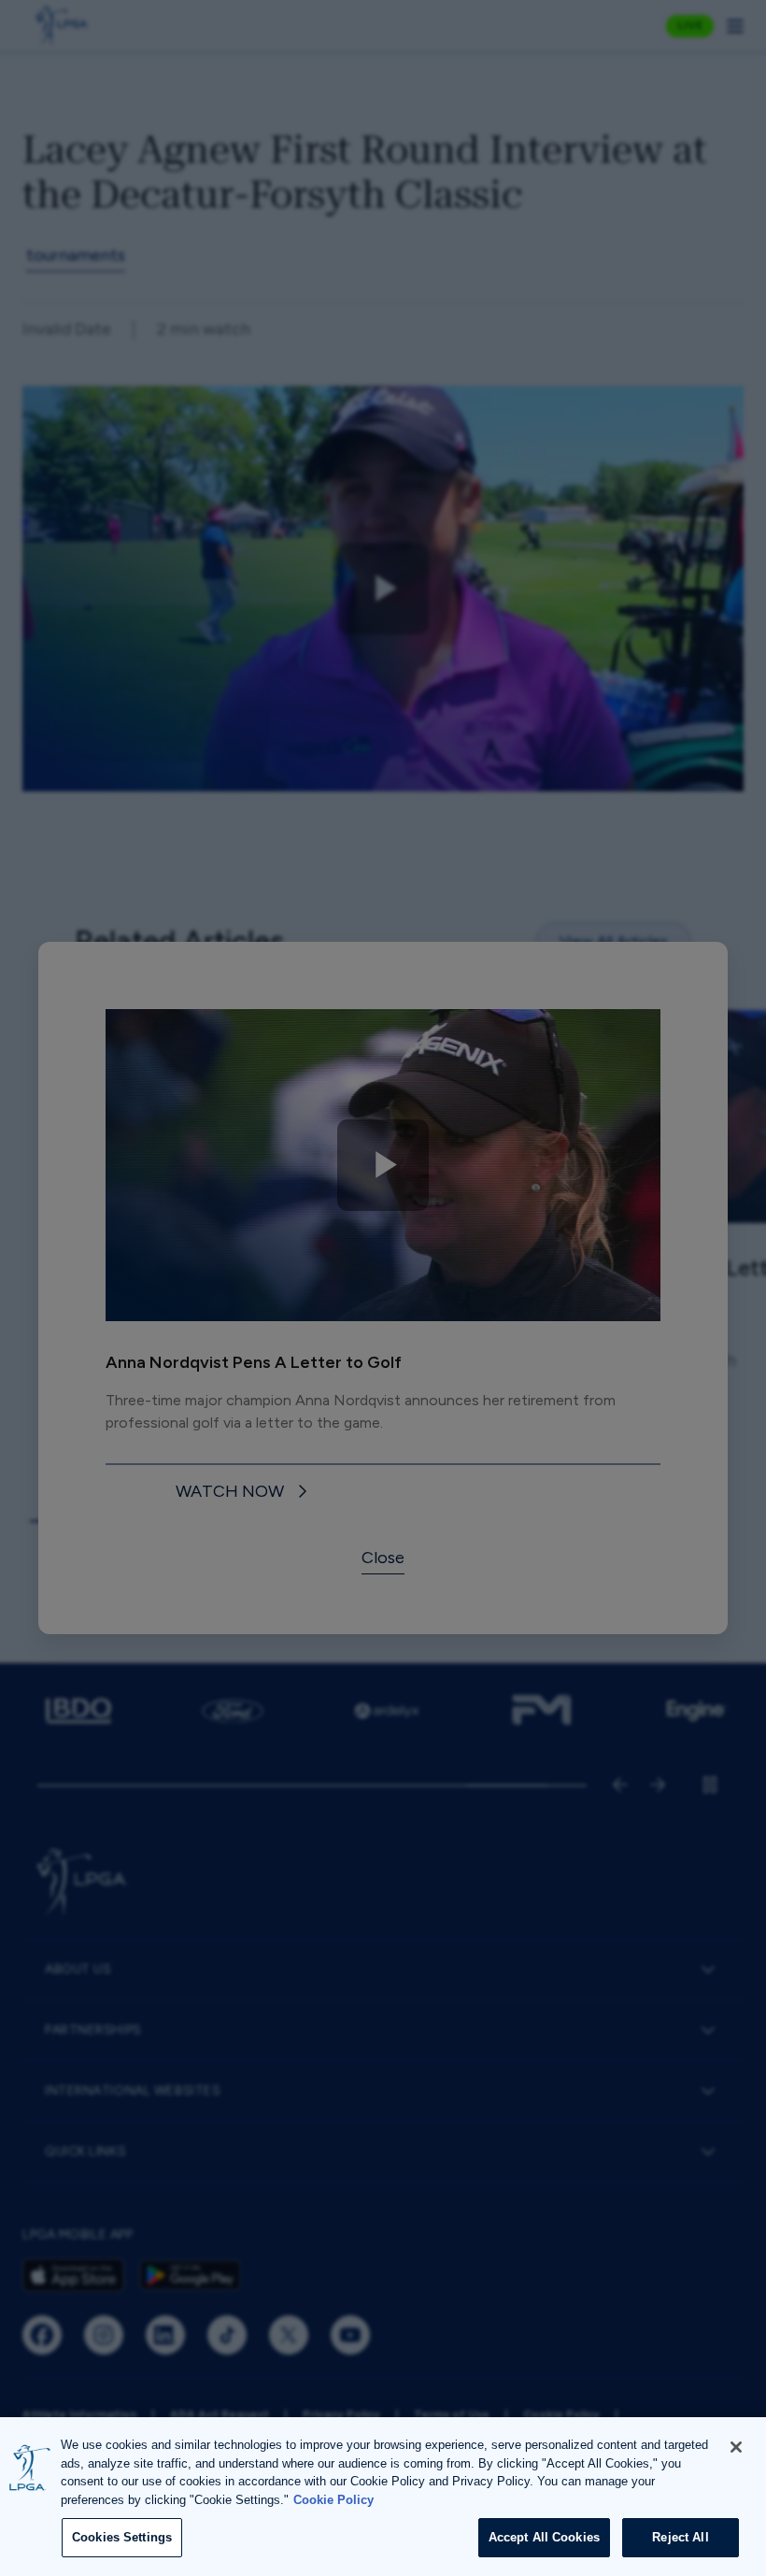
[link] (244, 1493)
